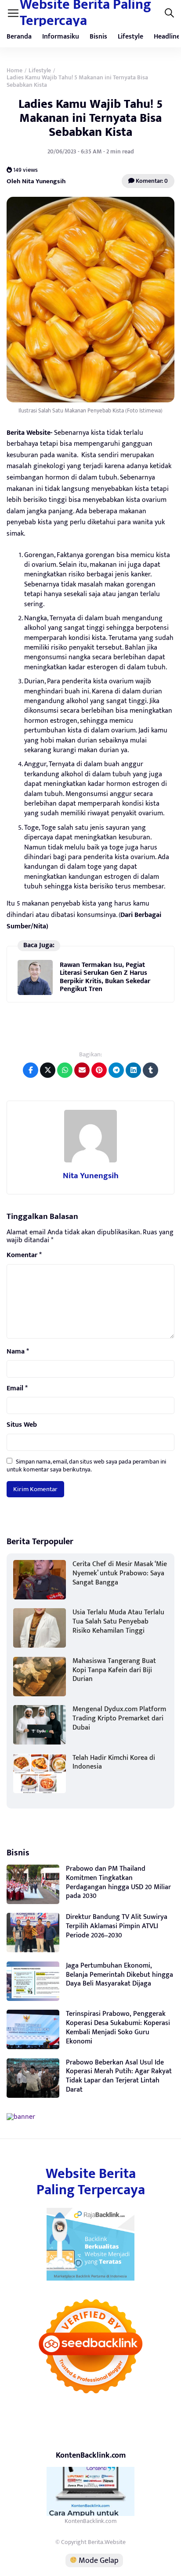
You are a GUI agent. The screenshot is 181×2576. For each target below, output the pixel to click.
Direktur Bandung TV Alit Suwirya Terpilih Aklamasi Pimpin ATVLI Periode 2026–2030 (117, 1926)
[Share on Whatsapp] (65, 1070)
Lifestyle (130, 37)
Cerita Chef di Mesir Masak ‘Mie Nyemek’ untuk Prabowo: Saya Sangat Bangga (120, 1573)
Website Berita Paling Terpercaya (91, 2182)
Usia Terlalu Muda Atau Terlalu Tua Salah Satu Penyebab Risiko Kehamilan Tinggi (118, 1622)
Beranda (19, 37)
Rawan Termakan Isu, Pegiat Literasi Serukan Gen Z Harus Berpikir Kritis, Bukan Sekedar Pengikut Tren (105, 977)
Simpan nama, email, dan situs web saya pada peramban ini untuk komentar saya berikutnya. (86, 1466)
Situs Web (22, 1425)
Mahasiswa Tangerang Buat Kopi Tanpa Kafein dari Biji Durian (114, 1670)
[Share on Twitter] (48, 1070)
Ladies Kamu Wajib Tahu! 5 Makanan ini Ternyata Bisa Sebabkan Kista (90, 118)
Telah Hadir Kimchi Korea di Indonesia (114, 1762)
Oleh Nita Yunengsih (36, 181)
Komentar (24, 1255)
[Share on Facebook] (31, 1070)
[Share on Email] (82, 1070)
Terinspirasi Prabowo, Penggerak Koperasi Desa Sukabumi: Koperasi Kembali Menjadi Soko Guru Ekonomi (118, 2027)
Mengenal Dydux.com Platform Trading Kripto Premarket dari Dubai (119, 1718)
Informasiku (61, 37)
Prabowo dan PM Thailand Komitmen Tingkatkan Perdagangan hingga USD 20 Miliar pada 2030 (118, 1882)
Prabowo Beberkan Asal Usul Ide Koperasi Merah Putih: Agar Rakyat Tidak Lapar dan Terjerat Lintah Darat (119, 2076)
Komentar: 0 (151, 181)
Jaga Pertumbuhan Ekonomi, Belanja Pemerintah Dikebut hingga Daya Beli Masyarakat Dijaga (119, 1975)
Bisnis (98, 37)
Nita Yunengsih (91, 1176)
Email (17, 1389)
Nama (18, 1352)
